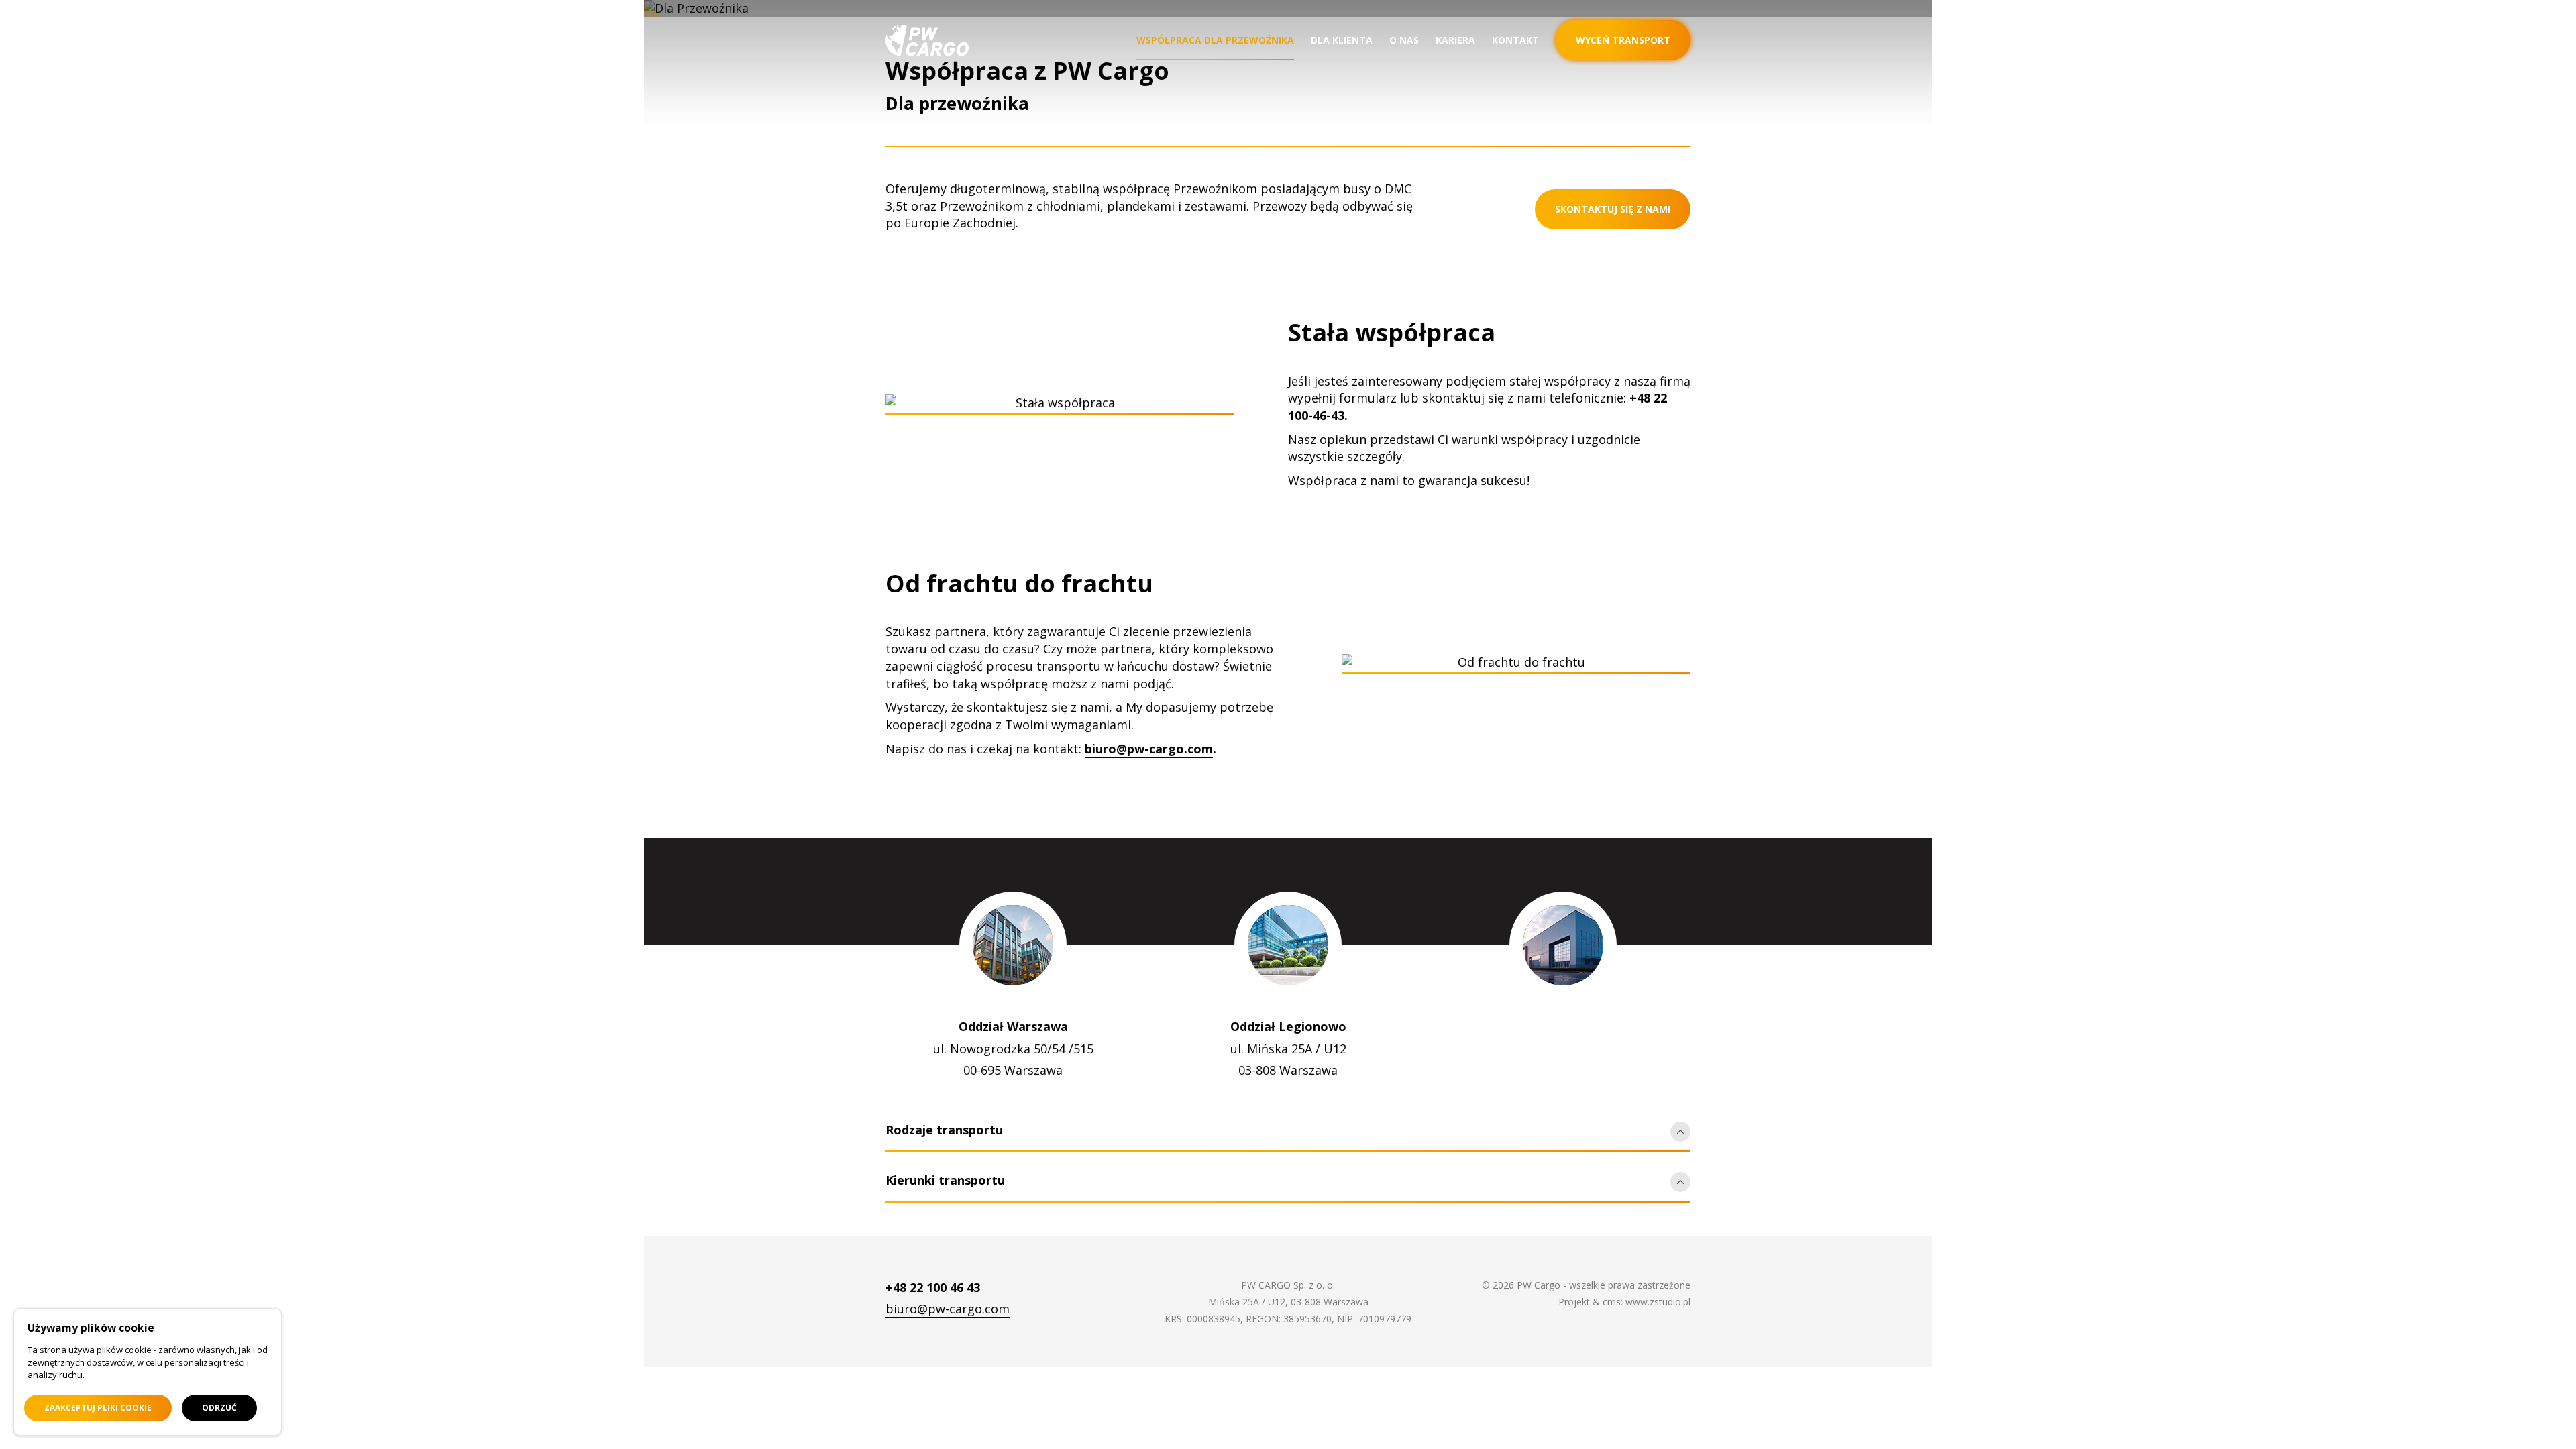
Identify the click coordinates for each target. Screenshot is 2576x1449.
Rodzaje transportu (944, 1130)
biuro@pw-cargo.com (1149, 749)
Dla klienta (1342, 40)
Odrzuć (219, 1408)
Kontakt (1515, 40)
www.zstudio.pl (1658, 1302)
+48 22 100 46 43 (933, 1287)
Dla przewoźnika (957, 103)
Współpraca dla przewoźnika (1215, 40)
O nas (1404, 40)
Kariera (1455, 40)
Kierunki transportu (945, 1180)
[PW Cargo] (927, 40)
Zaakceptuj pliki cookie (98, 1408)
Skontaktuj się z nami (1613, 209)
